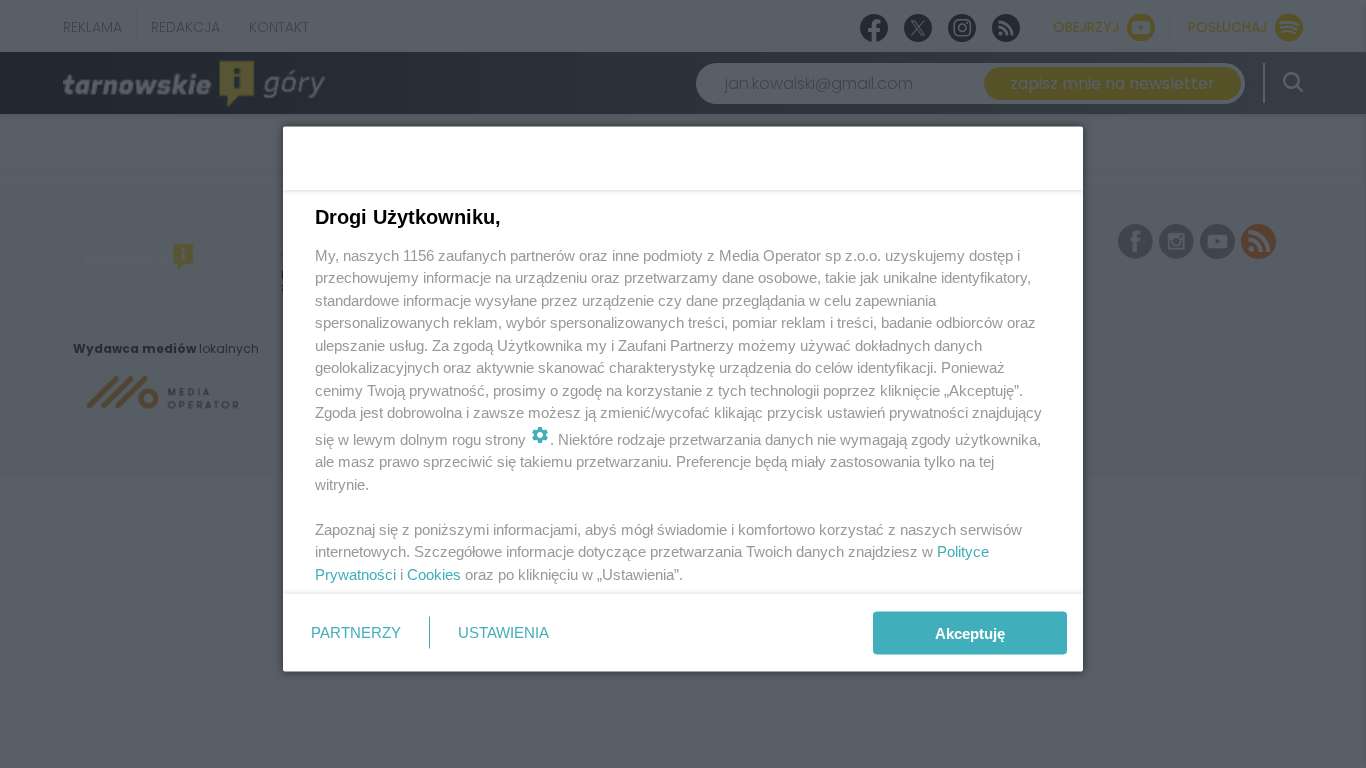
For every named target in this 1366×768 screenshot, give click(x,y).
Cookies (434, 573)
